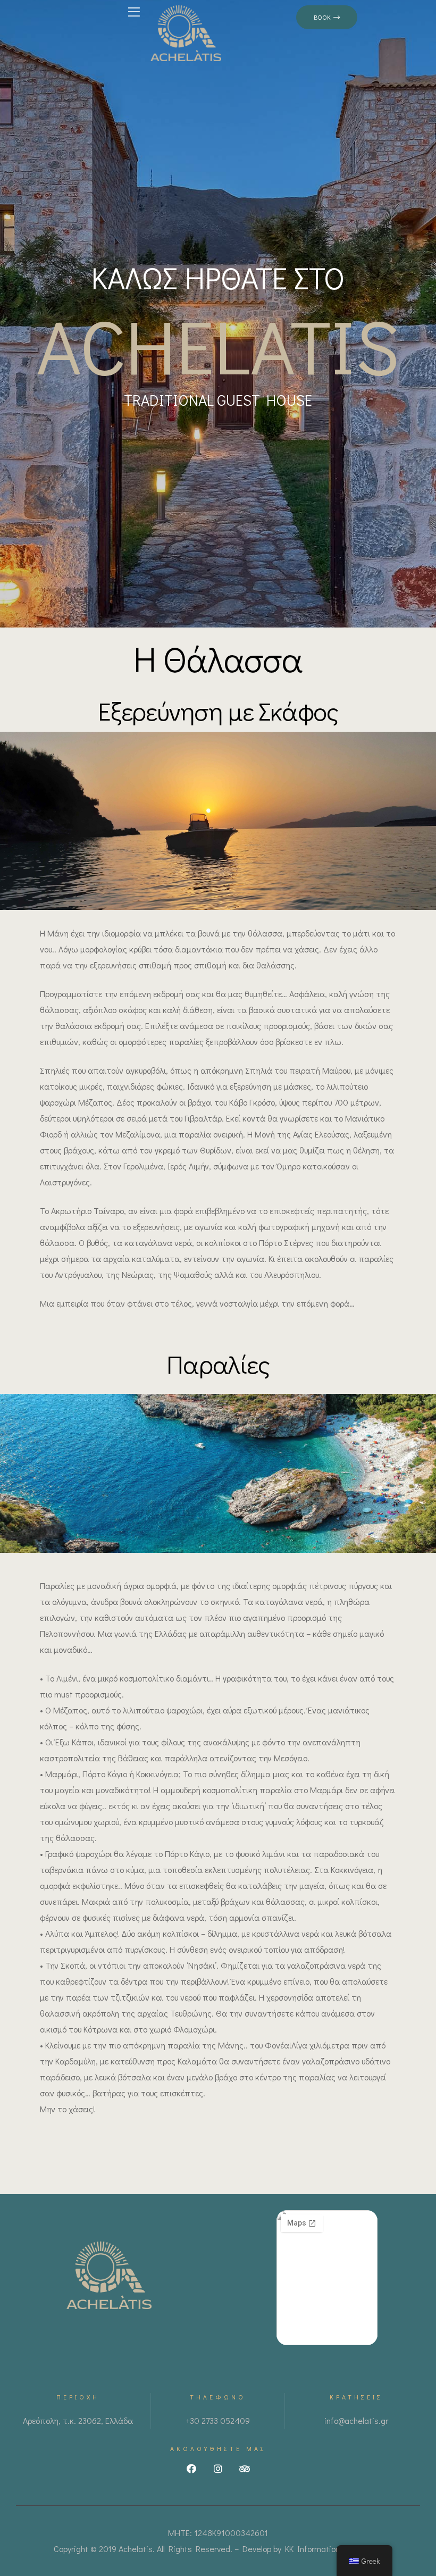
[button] (327, 17)
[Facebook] (191, 2469)
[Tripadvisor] (245, 2469)
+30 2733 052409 (218, 2420)
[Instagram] (218, 2469)
